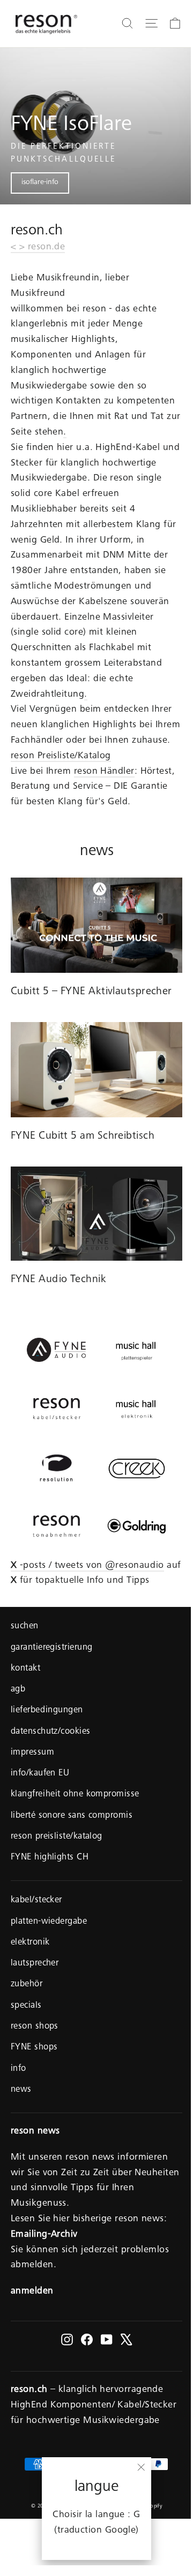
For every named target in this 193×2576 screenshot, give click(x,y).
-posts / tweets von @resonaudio (87, 1566)
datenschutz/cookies (51, 1732)
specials (26, 2006)
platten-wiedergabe (49, 1922)
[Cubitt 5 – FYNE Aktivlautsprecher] (96, 925)
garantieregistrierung (51, 1648)
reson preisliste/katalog (57, 1837)
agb (18, 1690)
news (21, 2090)
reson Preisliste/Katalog (61, 756)
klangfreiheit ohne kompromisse (75, 1794)
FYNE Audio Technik (58, 1280)
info (18, 2069)
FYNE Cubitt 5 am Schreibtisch (83, 1137)
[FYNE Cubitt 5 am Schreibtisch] (96, 1070)
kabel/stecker (36, 1900)
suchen (25, 1626)
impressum (32, 1753)
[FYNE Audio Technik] (96, 1214)
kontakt (25, 1669)
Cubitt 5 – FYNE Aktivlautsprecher (91, 992)
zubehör (27, 1984)
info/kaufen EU (40, 1774)
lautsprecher (35, 1964)
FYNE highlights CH (50, 1858)
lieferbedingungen (47, 1710)
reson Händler (104, 772)
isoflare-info (40, 182)
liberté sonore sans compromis (72, 1816)
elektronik (30, 1943)
